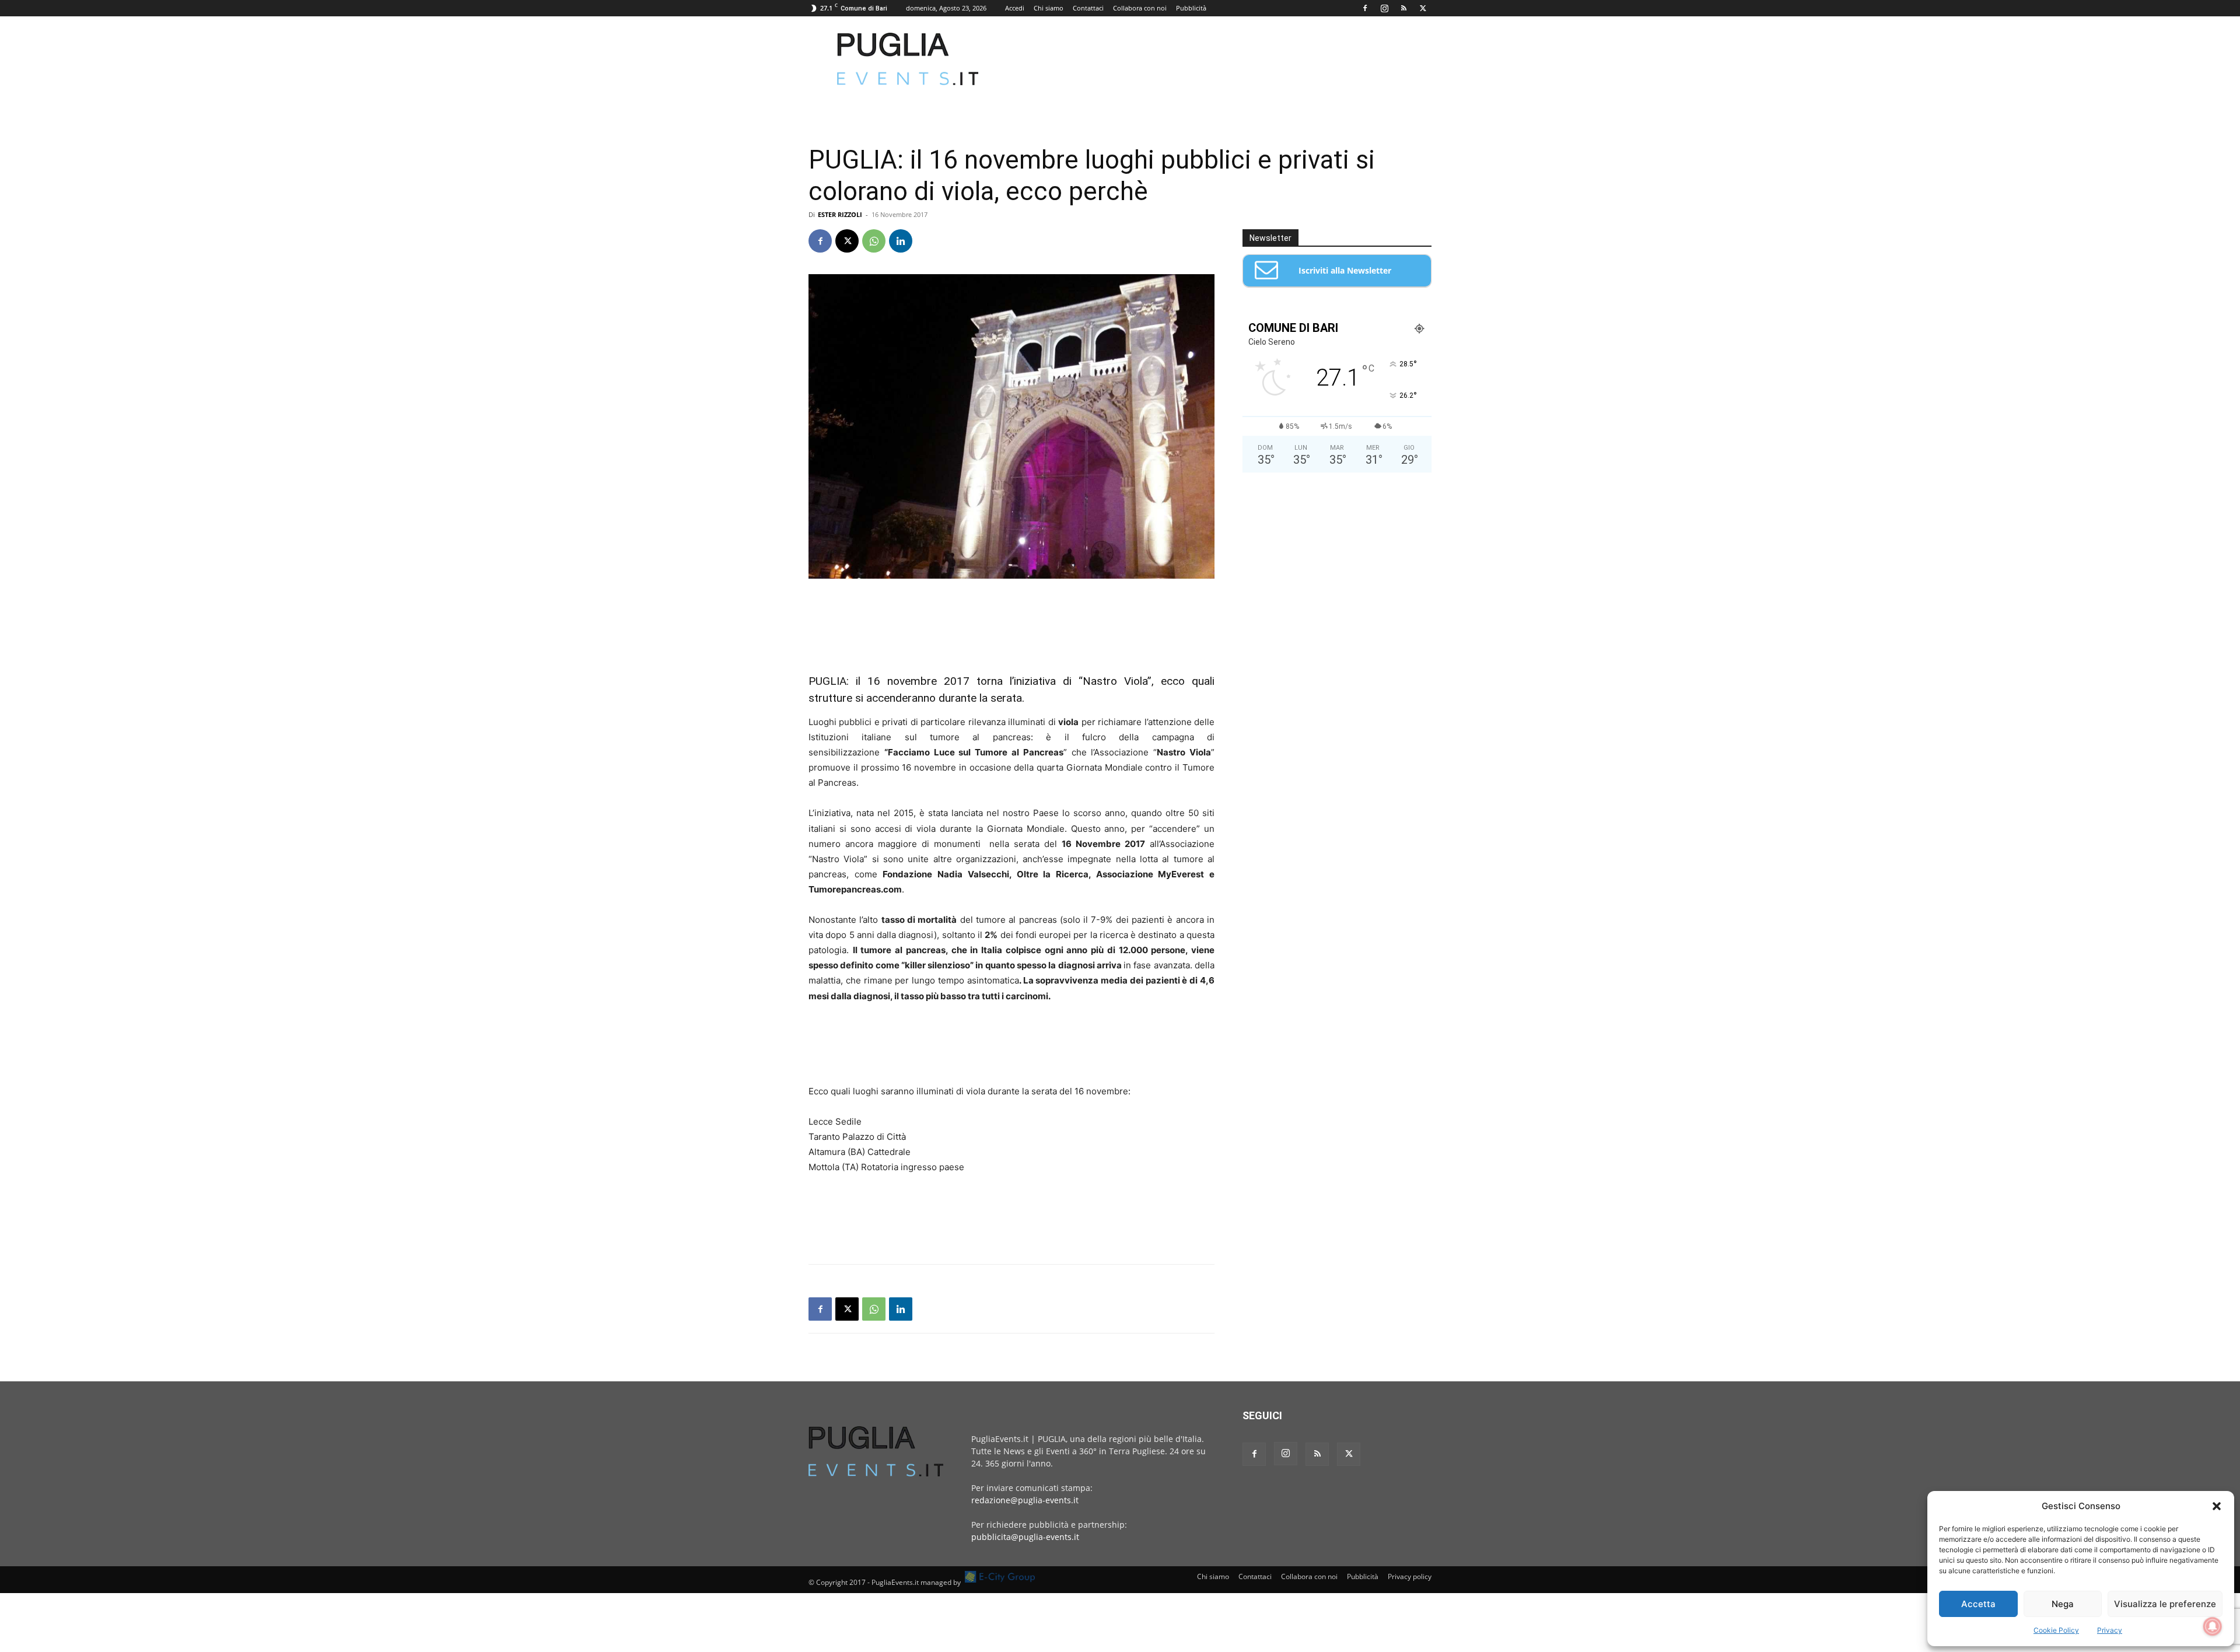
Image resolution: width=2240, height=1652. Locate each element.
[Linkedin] (901, 241)
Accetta (1978, 1604)
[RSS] (1403, 8)
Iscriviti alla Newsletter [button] (1345, 270)
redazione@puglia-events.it (1025, 1500)
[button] (2217, 1506)
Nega (2063, 1604)
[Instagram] (1384, 8)
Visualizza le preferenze (2165, 1604)
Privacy (2110, 1630)
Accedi (1015, 8)
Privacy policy (1410, 1576)
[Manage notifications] (2213, 1626)
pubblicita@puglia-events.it (1025, 1537)
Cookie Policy (2056, 1630)
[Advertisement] (1219, 59)
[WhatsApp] (874, 241)
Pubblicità (1191, 8)
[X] (1423, 8)
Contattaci (1088, 8)
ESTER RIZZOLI (840, 214)
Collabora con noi (1140, 8)
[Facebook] (1365, 8)
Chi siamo (1049, 8)
